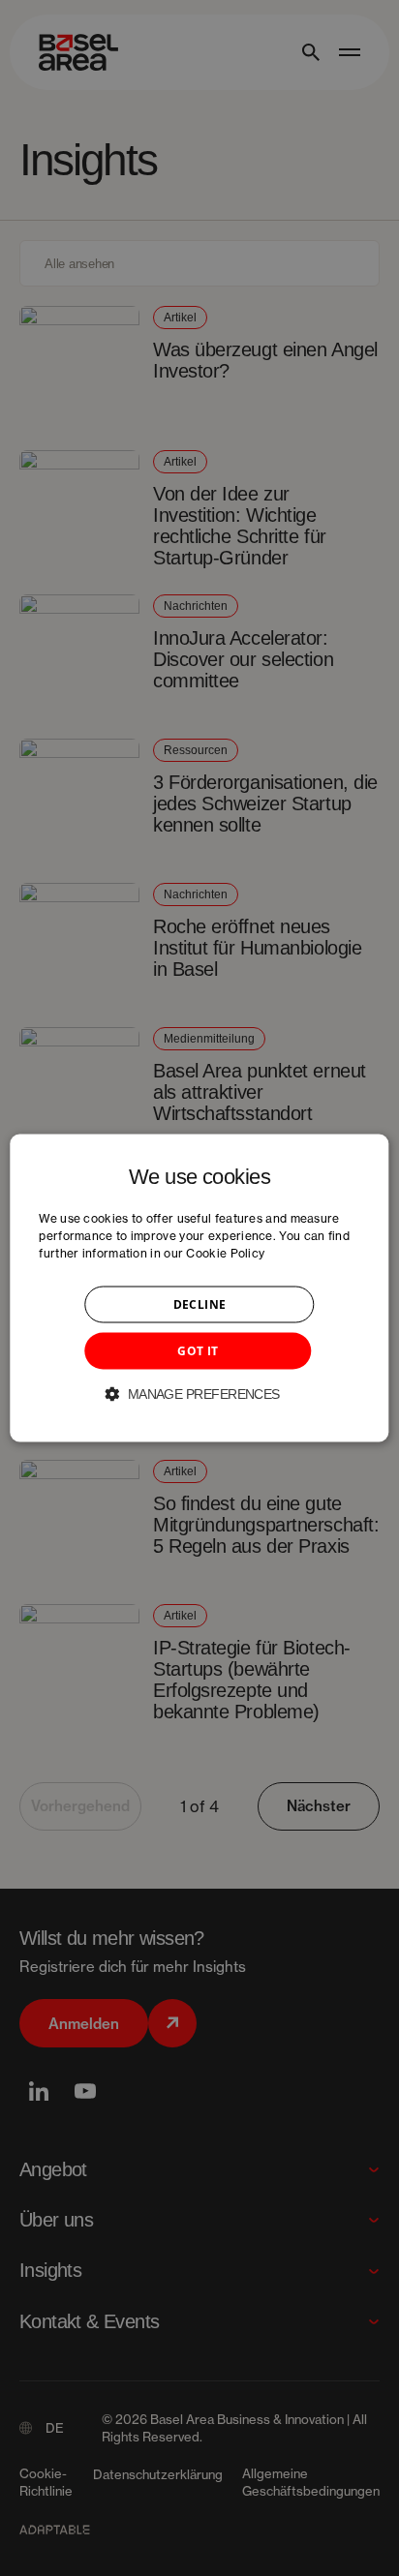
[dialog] (199, 1288)
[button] (199, 1394)
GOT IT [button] (198, 1351)
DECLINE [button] (200, 1304)
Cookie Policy (225, 1253)
